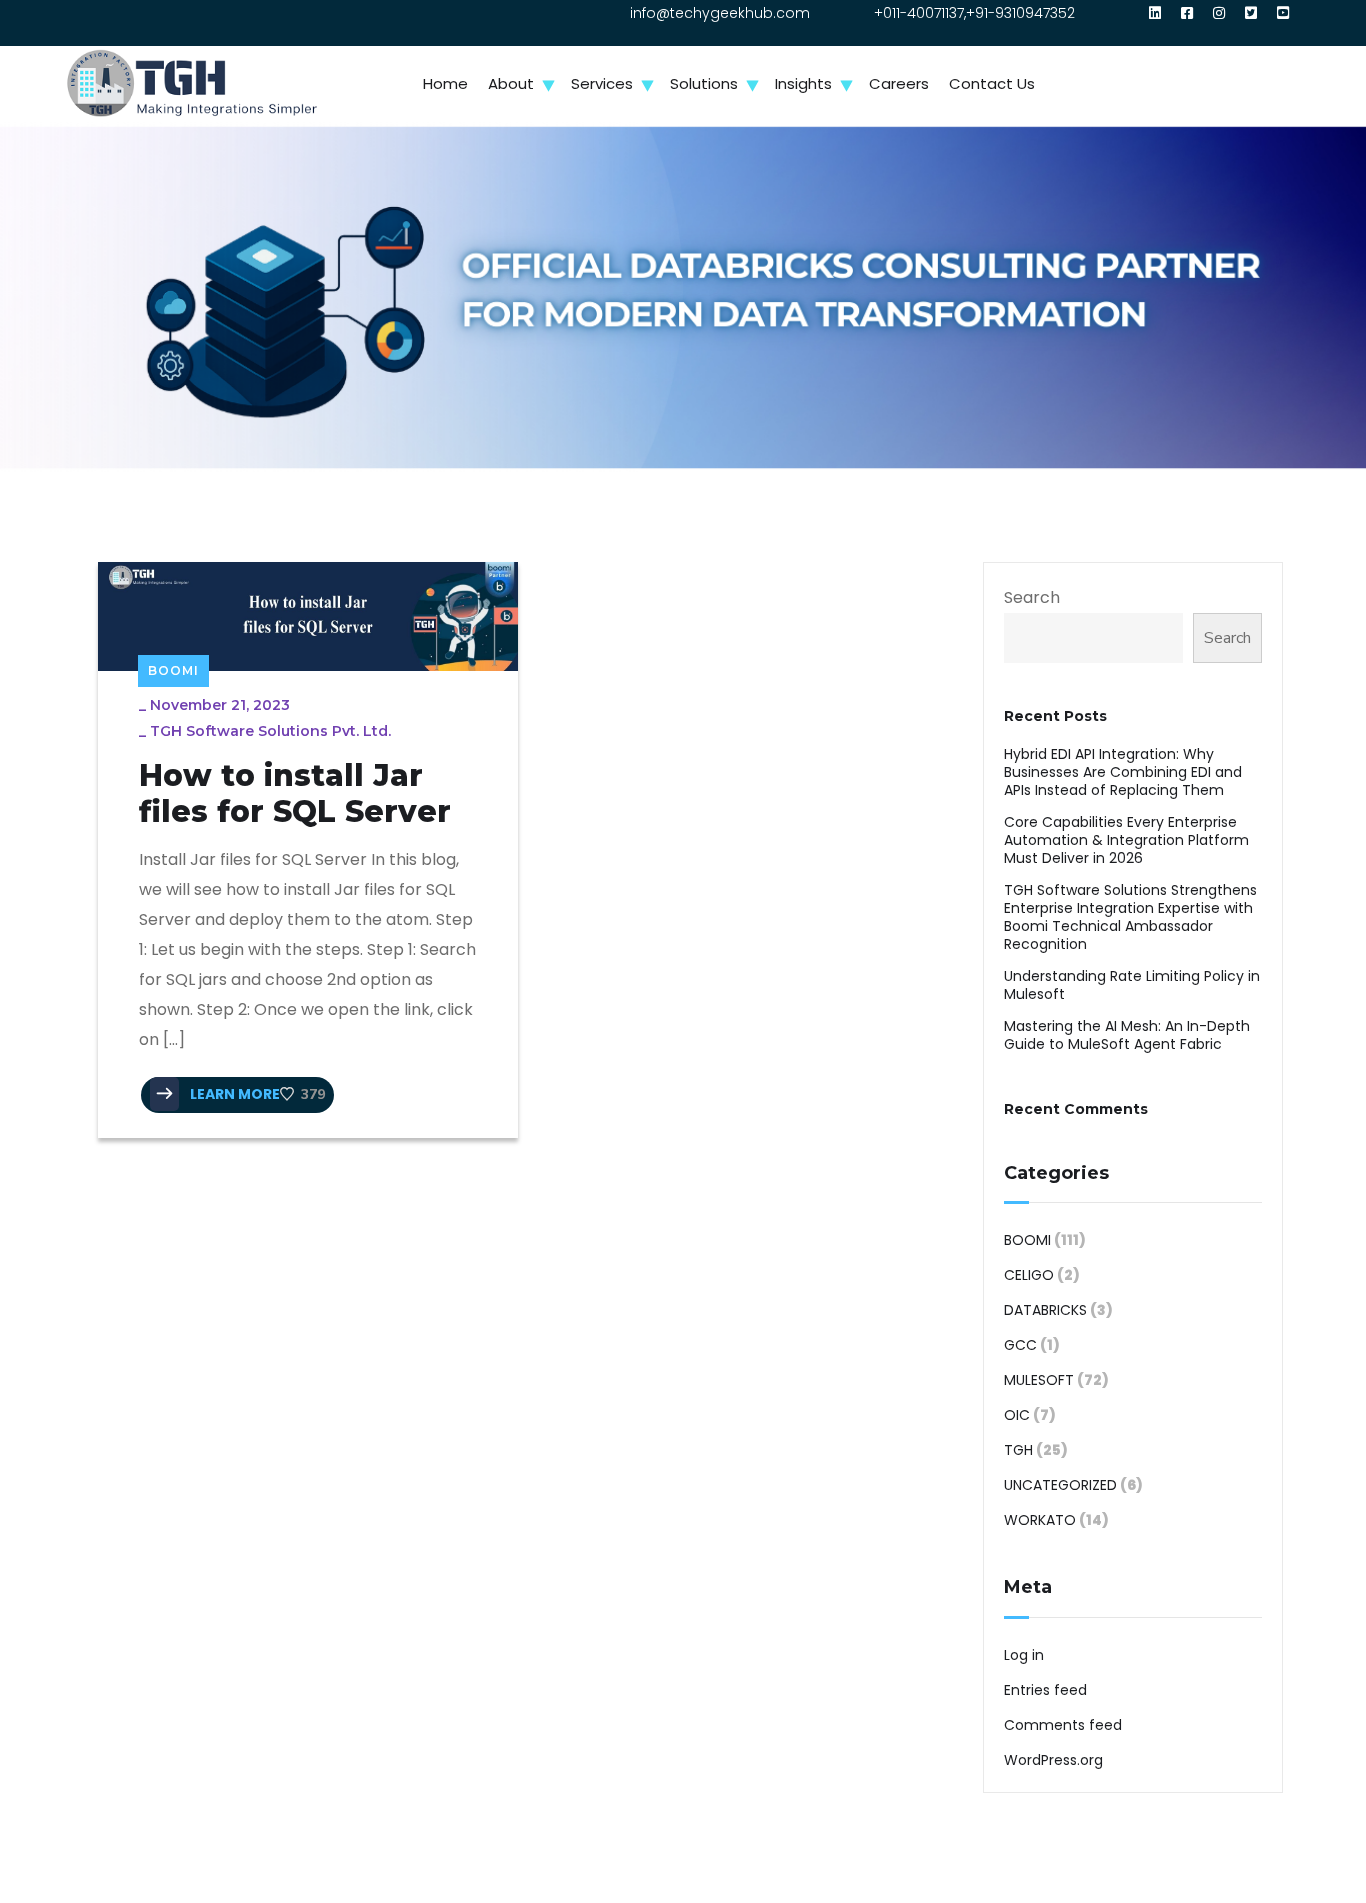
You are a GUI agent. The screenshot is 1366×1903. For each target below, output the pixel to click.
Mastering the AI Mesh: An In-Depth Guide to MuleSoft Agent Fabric (1127, 1035)
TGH (1018, 1450)
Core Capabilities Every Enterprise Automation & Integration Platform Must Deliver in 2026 (1126, 840)
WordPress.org (1053, 1760)
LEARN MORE (233, 1094)
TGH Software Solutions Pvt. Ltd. (270, 731)
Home (445, 83)
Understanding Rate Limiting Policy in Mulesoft (1132, 985)
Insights (803, 83)
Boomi (173, 670)
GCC (1020, 1345)
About (511, 83)
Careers (899, 83)
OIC (1017, 1415)
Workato (1040, 1520)
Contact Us (992, 83)
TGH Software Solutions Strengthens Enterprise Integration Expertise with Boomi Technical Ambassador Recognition (1130, 917)
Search (1032, 597)
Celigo (1029, 1275)
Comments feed (1063, 1725)
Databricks (1045, 1310)
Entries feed (1045, 1690)
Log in (1024, 1655)
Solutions (704, 83)
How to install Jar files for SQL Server (295, 794)
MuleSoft (1039, 1380)
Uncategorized (1060, 1485)
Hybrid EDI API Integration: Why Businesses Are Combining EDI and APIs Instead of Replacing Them (1123, 772)
